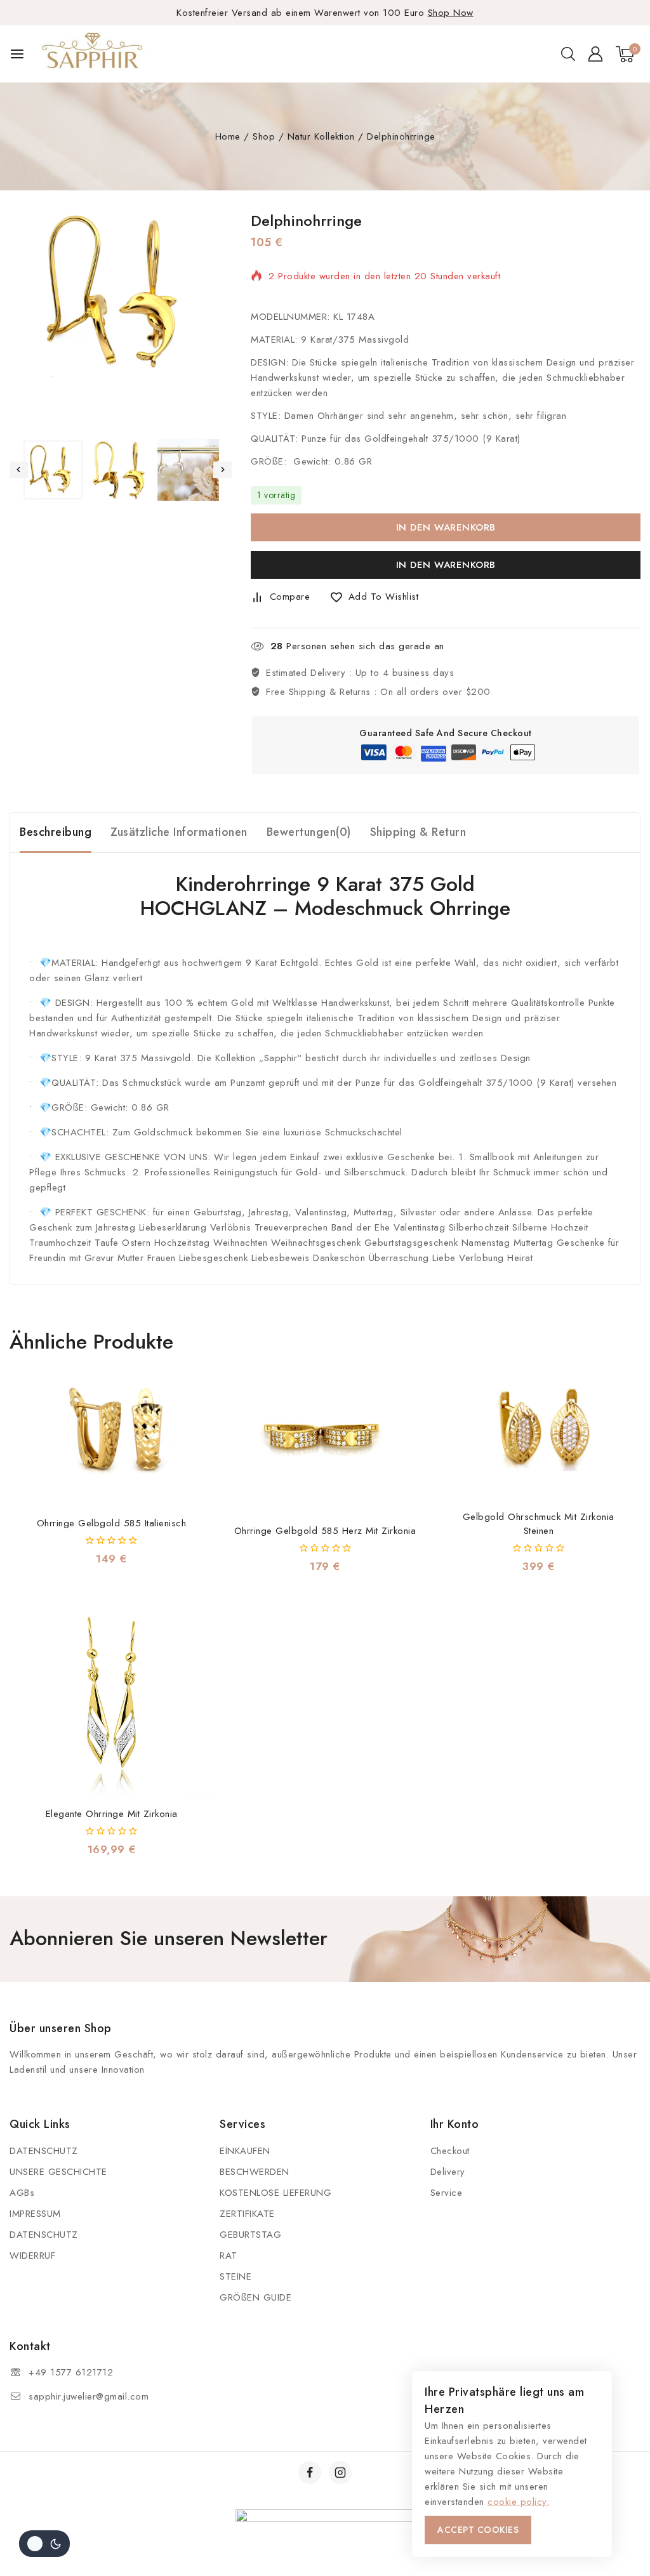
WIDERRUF (32, 2256)
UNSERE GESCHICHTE (58, 2172)
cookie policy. (518, 2502)
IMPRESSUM (35, 2214)
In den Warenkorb (446, 527)
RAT (229, 2256)
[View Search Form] (568, 54)
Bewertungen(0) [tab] (309, 832)
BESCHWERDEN (255, 2172)
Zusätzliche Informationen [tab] (179, 832)
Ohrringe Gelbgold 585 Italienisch (112, 1523)
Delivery (448, 2172)
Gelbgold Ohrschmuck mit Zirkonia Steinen (539, 1524)
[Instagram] (340, 2473)
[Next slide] (222, 470)
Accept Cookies (478, 2530)
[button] (53, 470)
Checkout (450, 2151)
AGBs (22, 2193)
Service (447, 2193)
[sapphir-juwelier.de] (93, 54)
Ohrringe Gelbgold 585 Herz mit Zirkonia (325, 1531)
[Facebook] (310, 2473)
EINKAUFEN (245, 2151)
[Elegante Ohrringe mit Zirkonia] (111, 1695)
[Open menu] (17, 54)
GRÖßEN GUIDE (255, 2297)
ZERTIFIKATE (247, 2214)
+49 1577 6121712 (71, 2372)
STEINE (235, 2276)
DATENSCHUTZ (44, 2151)
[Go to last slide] (19, 470)
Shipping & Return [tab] (418, 832)
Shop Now (451, 13)
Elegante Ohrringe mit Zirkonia (112, 1814)
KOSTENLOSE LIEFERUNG (275, 2193)
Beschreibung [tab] (56, 832)
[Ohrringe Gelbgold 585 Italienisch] (111, 1438)
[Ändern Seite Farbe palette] (44, 2544)
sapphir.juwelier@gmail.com (89, 2396)
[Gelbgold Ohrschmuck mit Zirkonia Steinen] (539, 1435)
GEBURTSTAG (250, 2235)
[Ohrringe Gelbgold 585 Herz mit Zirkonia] (325, 1442)
